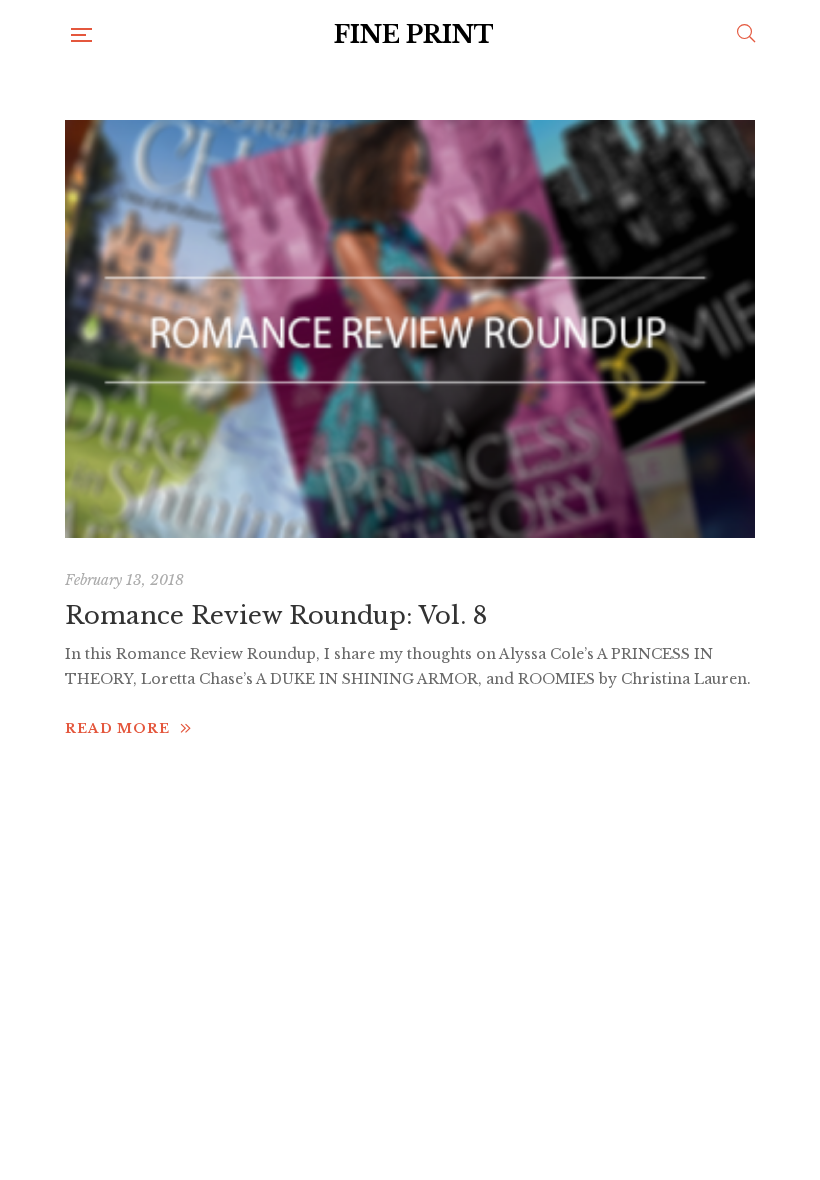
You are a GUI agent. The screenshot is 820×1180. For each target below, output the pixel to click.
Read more (117, 728)
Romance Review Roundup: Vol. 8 (276, 615)
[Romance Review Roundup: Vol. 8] (410, 329)
